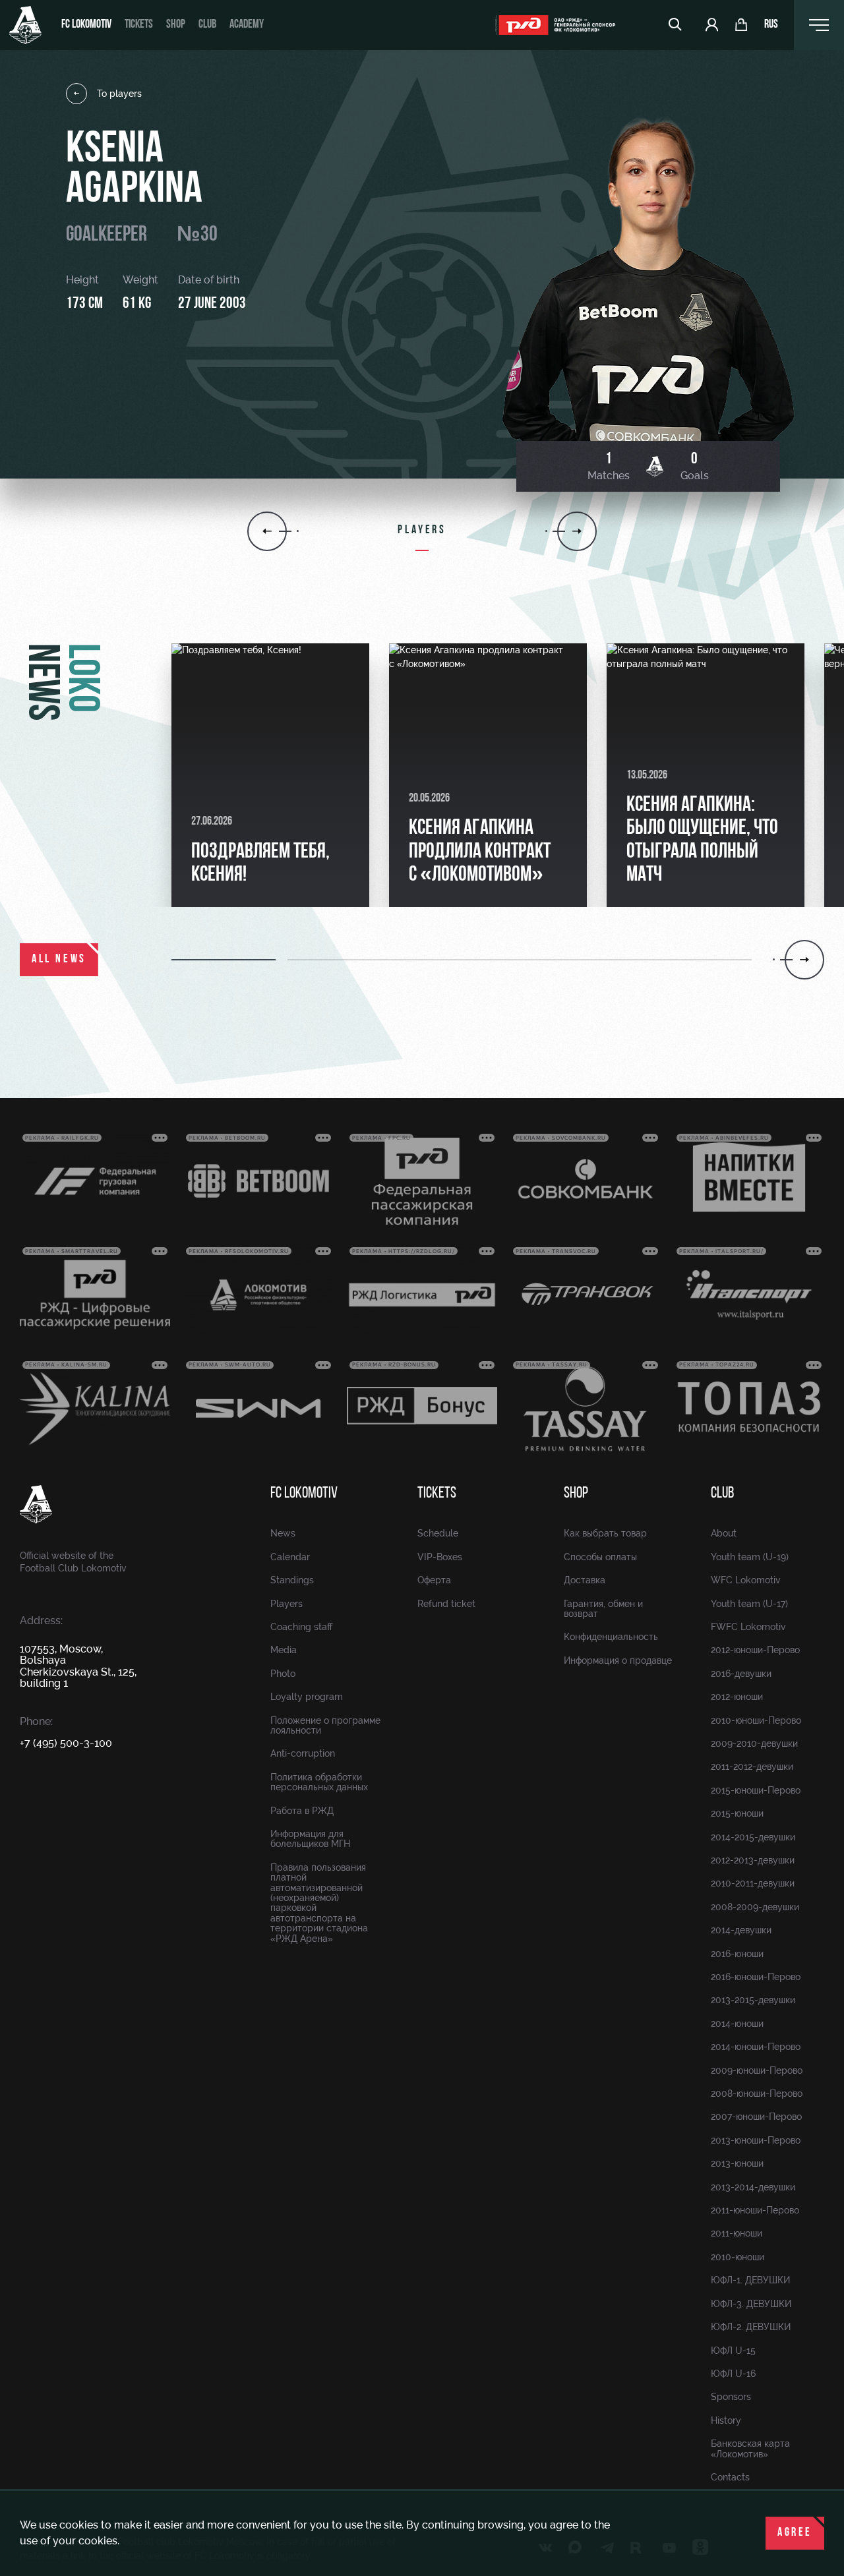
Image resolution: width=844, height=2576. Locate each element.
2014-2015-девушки (753, 1837)
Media (284, 1650)
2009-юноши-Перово (757, 2070)
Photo (283, 1674)
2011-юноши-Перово (755, 2210)
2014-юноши (737, 2024)
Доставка (585, 1580)
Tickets (139, 25)
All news (59, 960)
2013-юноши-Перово (756, 2140)
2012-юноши (737, 1697)
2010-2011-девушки (753, 1883)
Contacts (730, 2477)
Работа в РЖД (302, 1811)
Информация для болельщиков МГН (310, 1839)
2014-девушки (741, 1930)
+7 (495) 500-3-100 (66, 1743)
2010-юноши (738, 2257)
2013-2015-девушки (753, 2000)
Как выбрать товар (605, 1533)
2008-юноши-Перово (757, 2093)
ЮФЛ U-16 (733, 2374)
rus (771, 25)
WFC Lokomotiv (746, 1580)
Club (207, 25)
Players (286, 1604)
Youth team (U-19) (750, 1557)
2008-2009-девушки (755, 1907)
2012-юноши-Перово (755, 1650)
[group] (270, 775)
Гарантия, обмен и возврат (603, 1609)
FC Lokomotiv (86, 25)
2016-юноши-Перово (756, 1977)
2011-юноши (737, 2233)
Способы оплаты (600, 1557)
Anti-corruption (303, 1753)
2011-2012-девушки (752, 1767)
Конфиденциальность (611, 1637)
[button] (229, 960)
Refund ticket (446, 1604)
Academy (247, 25)
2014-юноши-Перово (756, 2047)
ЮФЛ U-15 (733, 2351)
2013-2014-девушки (753, 2187)
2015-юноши (737, 1813)
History (726, 2420)
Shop (176, 25)
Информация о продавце (618, 1660)
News (283, 1533)
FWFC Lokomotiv (748, 1627)
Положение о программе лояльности (325, 1725)
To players (119, 94)
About (724, 1533)
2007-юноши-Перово (756, 2117)
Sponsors (731, 2397)
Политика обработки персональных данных (319, 1782)
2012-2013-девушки (753, 1860)
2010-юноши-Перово (756, 1720)
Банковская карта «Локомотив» (750, 2448)
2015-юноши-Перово (756, 1790)
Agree (795, 2533)
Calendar (290, 1557)
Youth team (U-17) (749, 1604)
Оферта (434, 1580)
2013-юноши (737, 2163)
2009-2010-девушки (754, 1743)
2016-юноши (737, 1954)
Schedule (438, 1533)
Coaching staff (301, 1627)
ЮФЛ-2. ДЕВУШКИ (751, 2327)
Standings (292, 1580)
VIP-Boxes (440, 1557)
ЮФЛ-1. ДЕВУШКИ (750, 2280)
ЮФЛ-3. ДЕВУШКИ (751, 2304)
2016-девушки (741, 1674)
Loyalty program (307, 1697)
